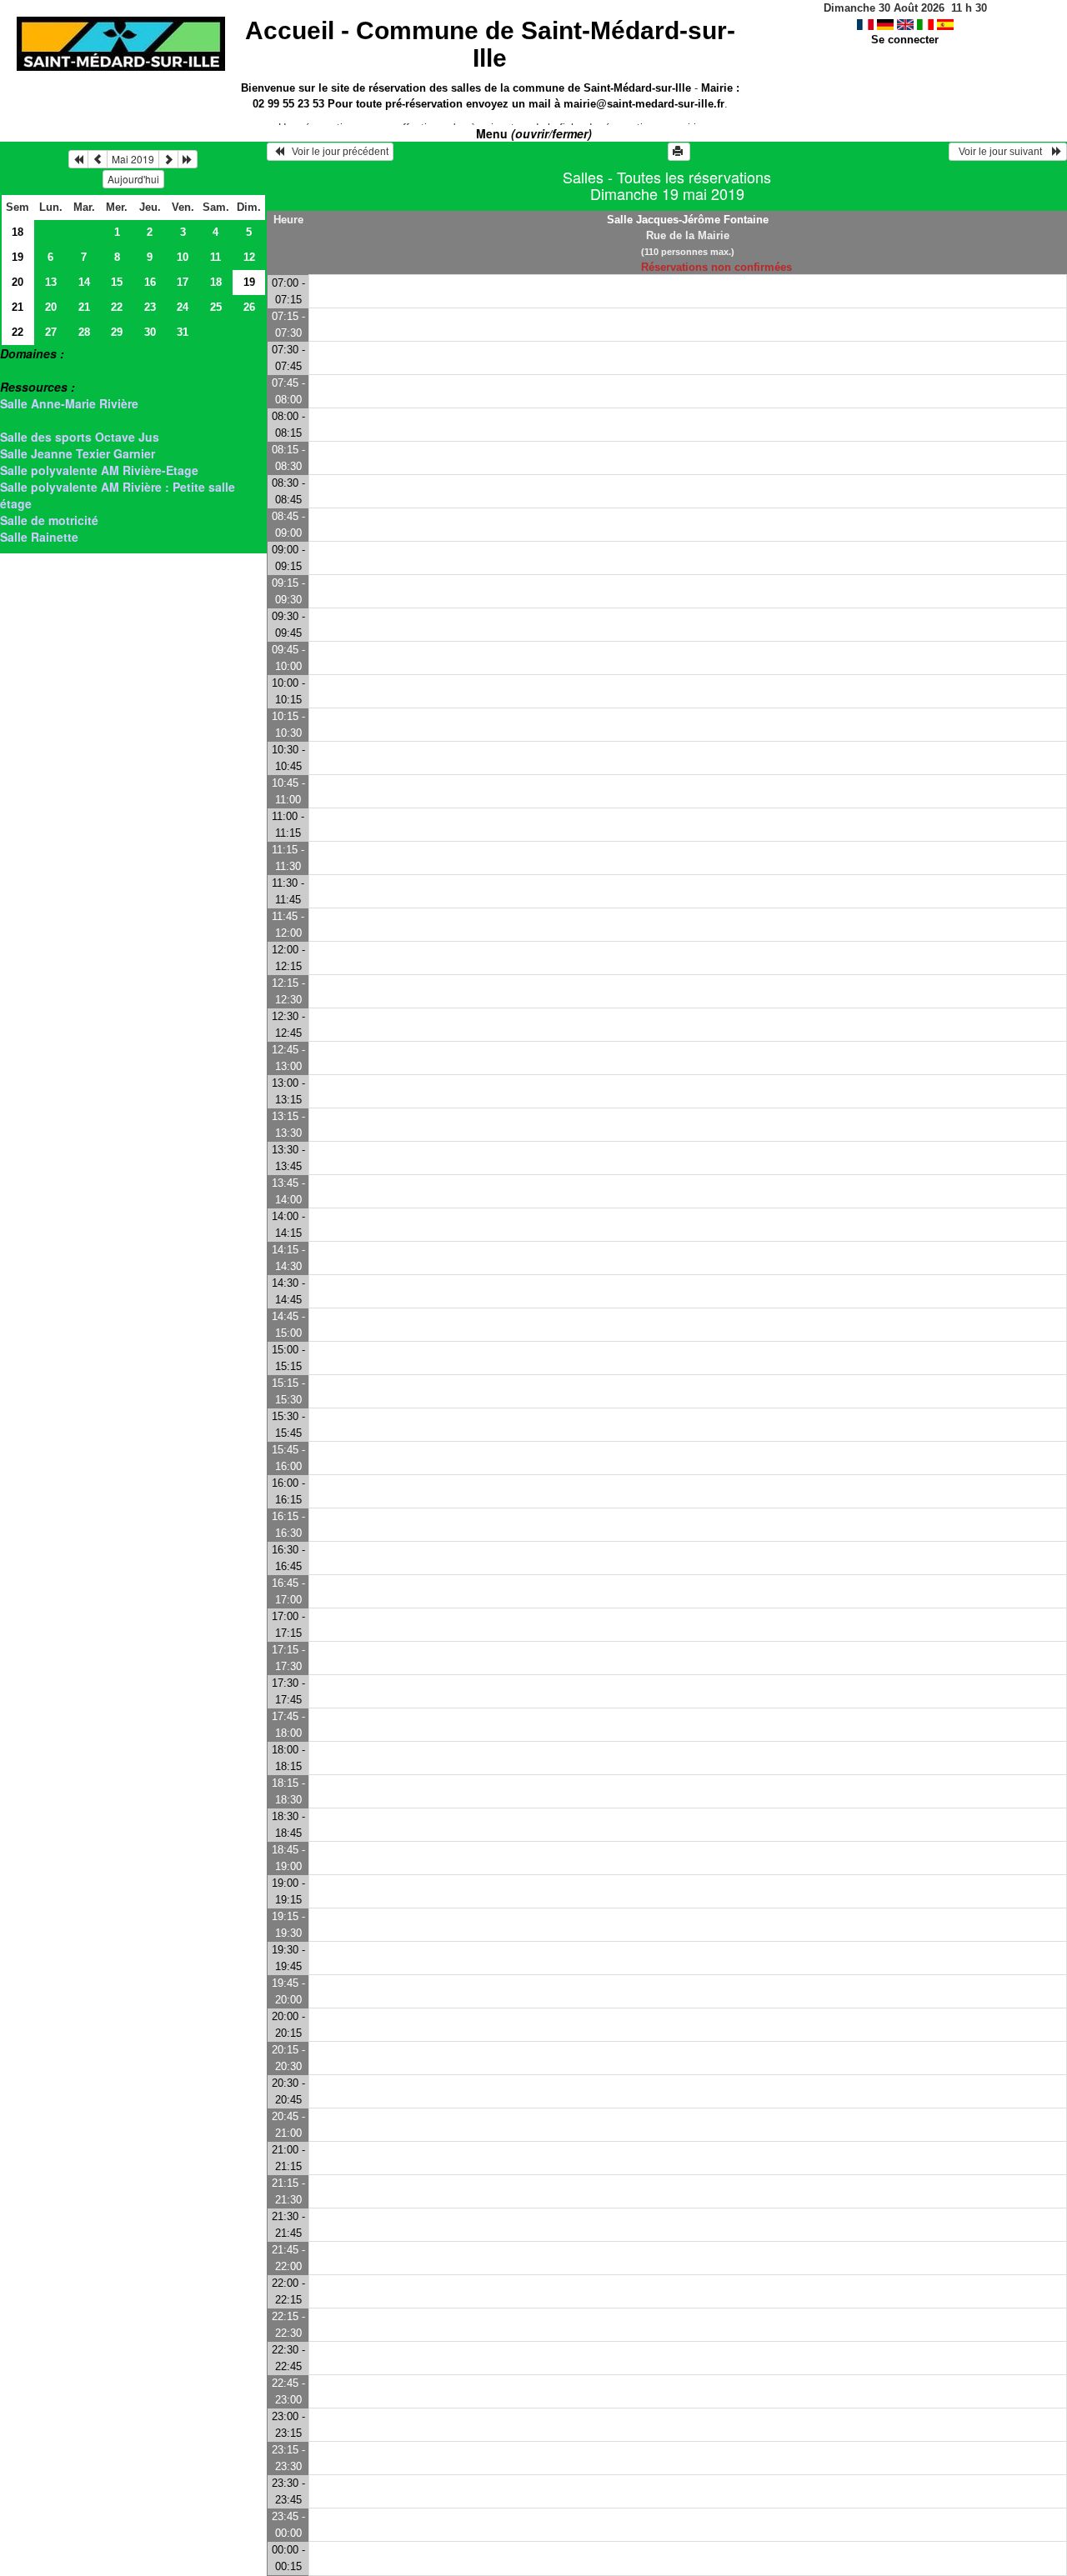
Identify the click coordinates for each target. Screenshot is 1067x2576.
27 (51, 332)
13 (51, 282)
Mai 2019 (133, 159)
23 (150, 307)
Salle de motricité (49, 520)
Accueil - (490, 44)
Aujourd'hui (133, 179)
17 (183, 282)
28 (84, 332)
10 (183, 257)
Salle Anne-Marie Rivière (69, 403)
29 (117, 332)
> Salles (22, 370)
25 (216, 307)
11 (215, 257)
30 (150, 332)
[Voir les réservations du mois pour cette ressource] (98, 159)
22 (117, 307)
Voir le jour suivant (1003, 152)
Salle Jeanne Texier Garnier (78, 453)
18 (18, 232)
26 (249, 307)
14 (84, 282)
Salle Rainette (39, 537)
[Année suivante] (188, 159)
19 (18, 257)
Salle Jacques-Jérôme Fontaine (688, 220)
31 (183, 332)
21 (18, 307)
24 (183, 307)
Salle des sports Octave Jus (80, 437)
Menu (534, 133)
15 (117, 282)
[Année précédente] (78, 159)
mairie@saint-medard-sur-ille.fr (644, 104)
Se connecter (905, 40)
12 (249, 257)
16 (150, 282)
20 (18, 282)
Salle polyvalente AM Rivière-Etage (99, 470)
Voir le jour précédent (336, 152)
